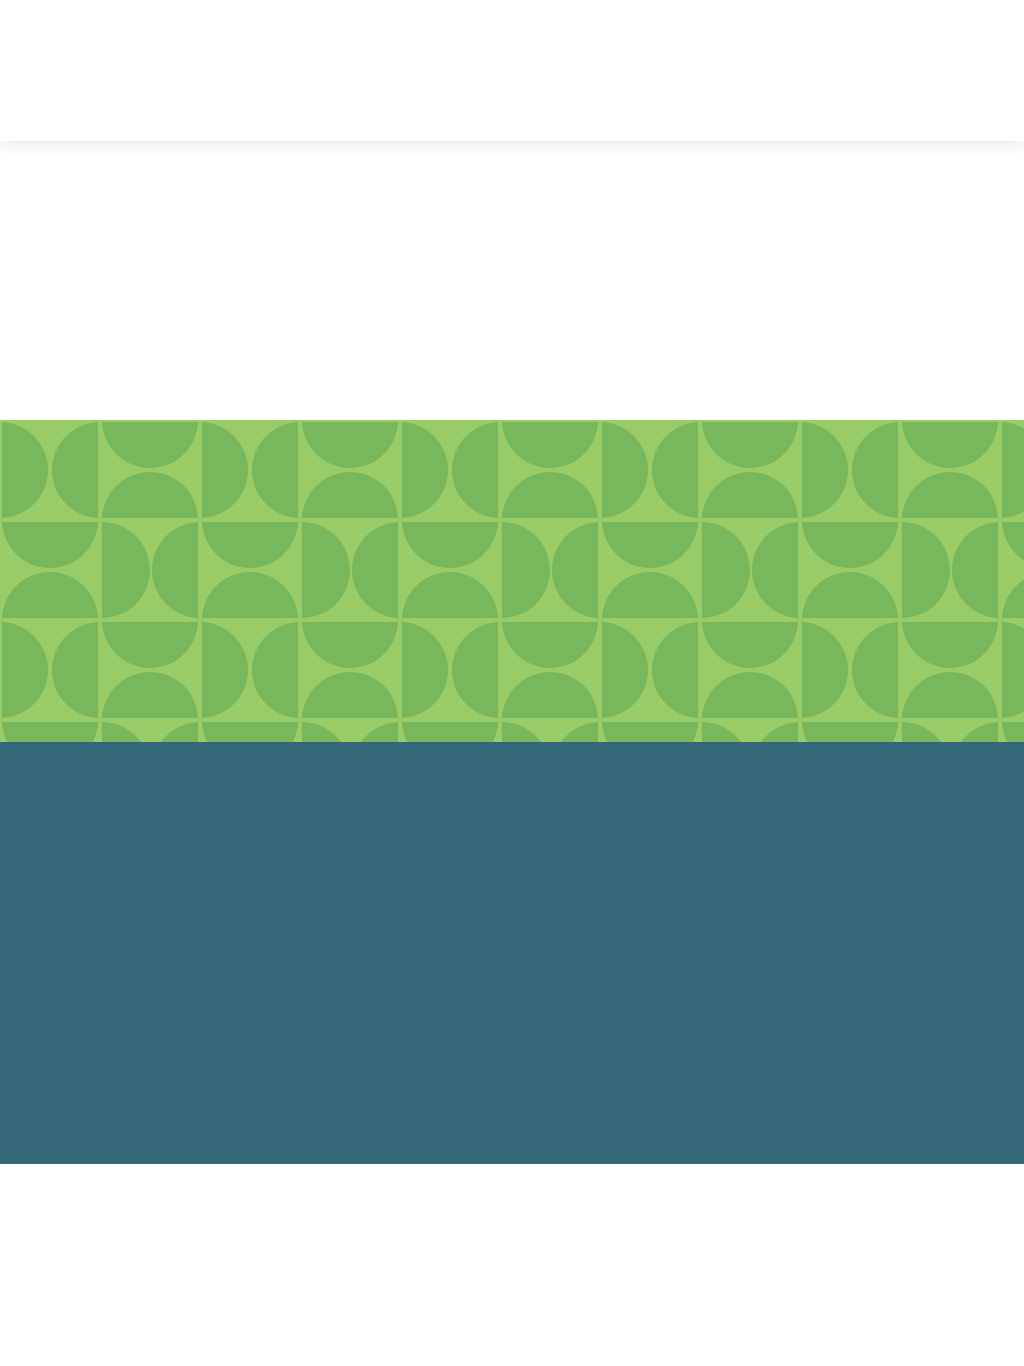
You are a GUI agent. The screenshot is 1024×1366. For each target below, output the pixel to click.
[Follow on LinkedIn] (539, 902)
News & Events (501, 116)
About (291, 86)
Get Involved (401, 86)
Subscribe (922, 80)
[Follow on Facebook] (431, 902)
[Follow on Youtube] (593, 902)
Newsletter (878, 863)
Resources (697, 86)
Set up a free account (239, 616)
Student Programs (554, 86)
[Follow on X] (485, 902)
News (900, 890)
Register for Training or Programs (512, 630)
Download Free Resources (785, 616)
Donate (893, 809)
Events (896, 917)
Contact (890, 944)
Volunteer (883, 836)
